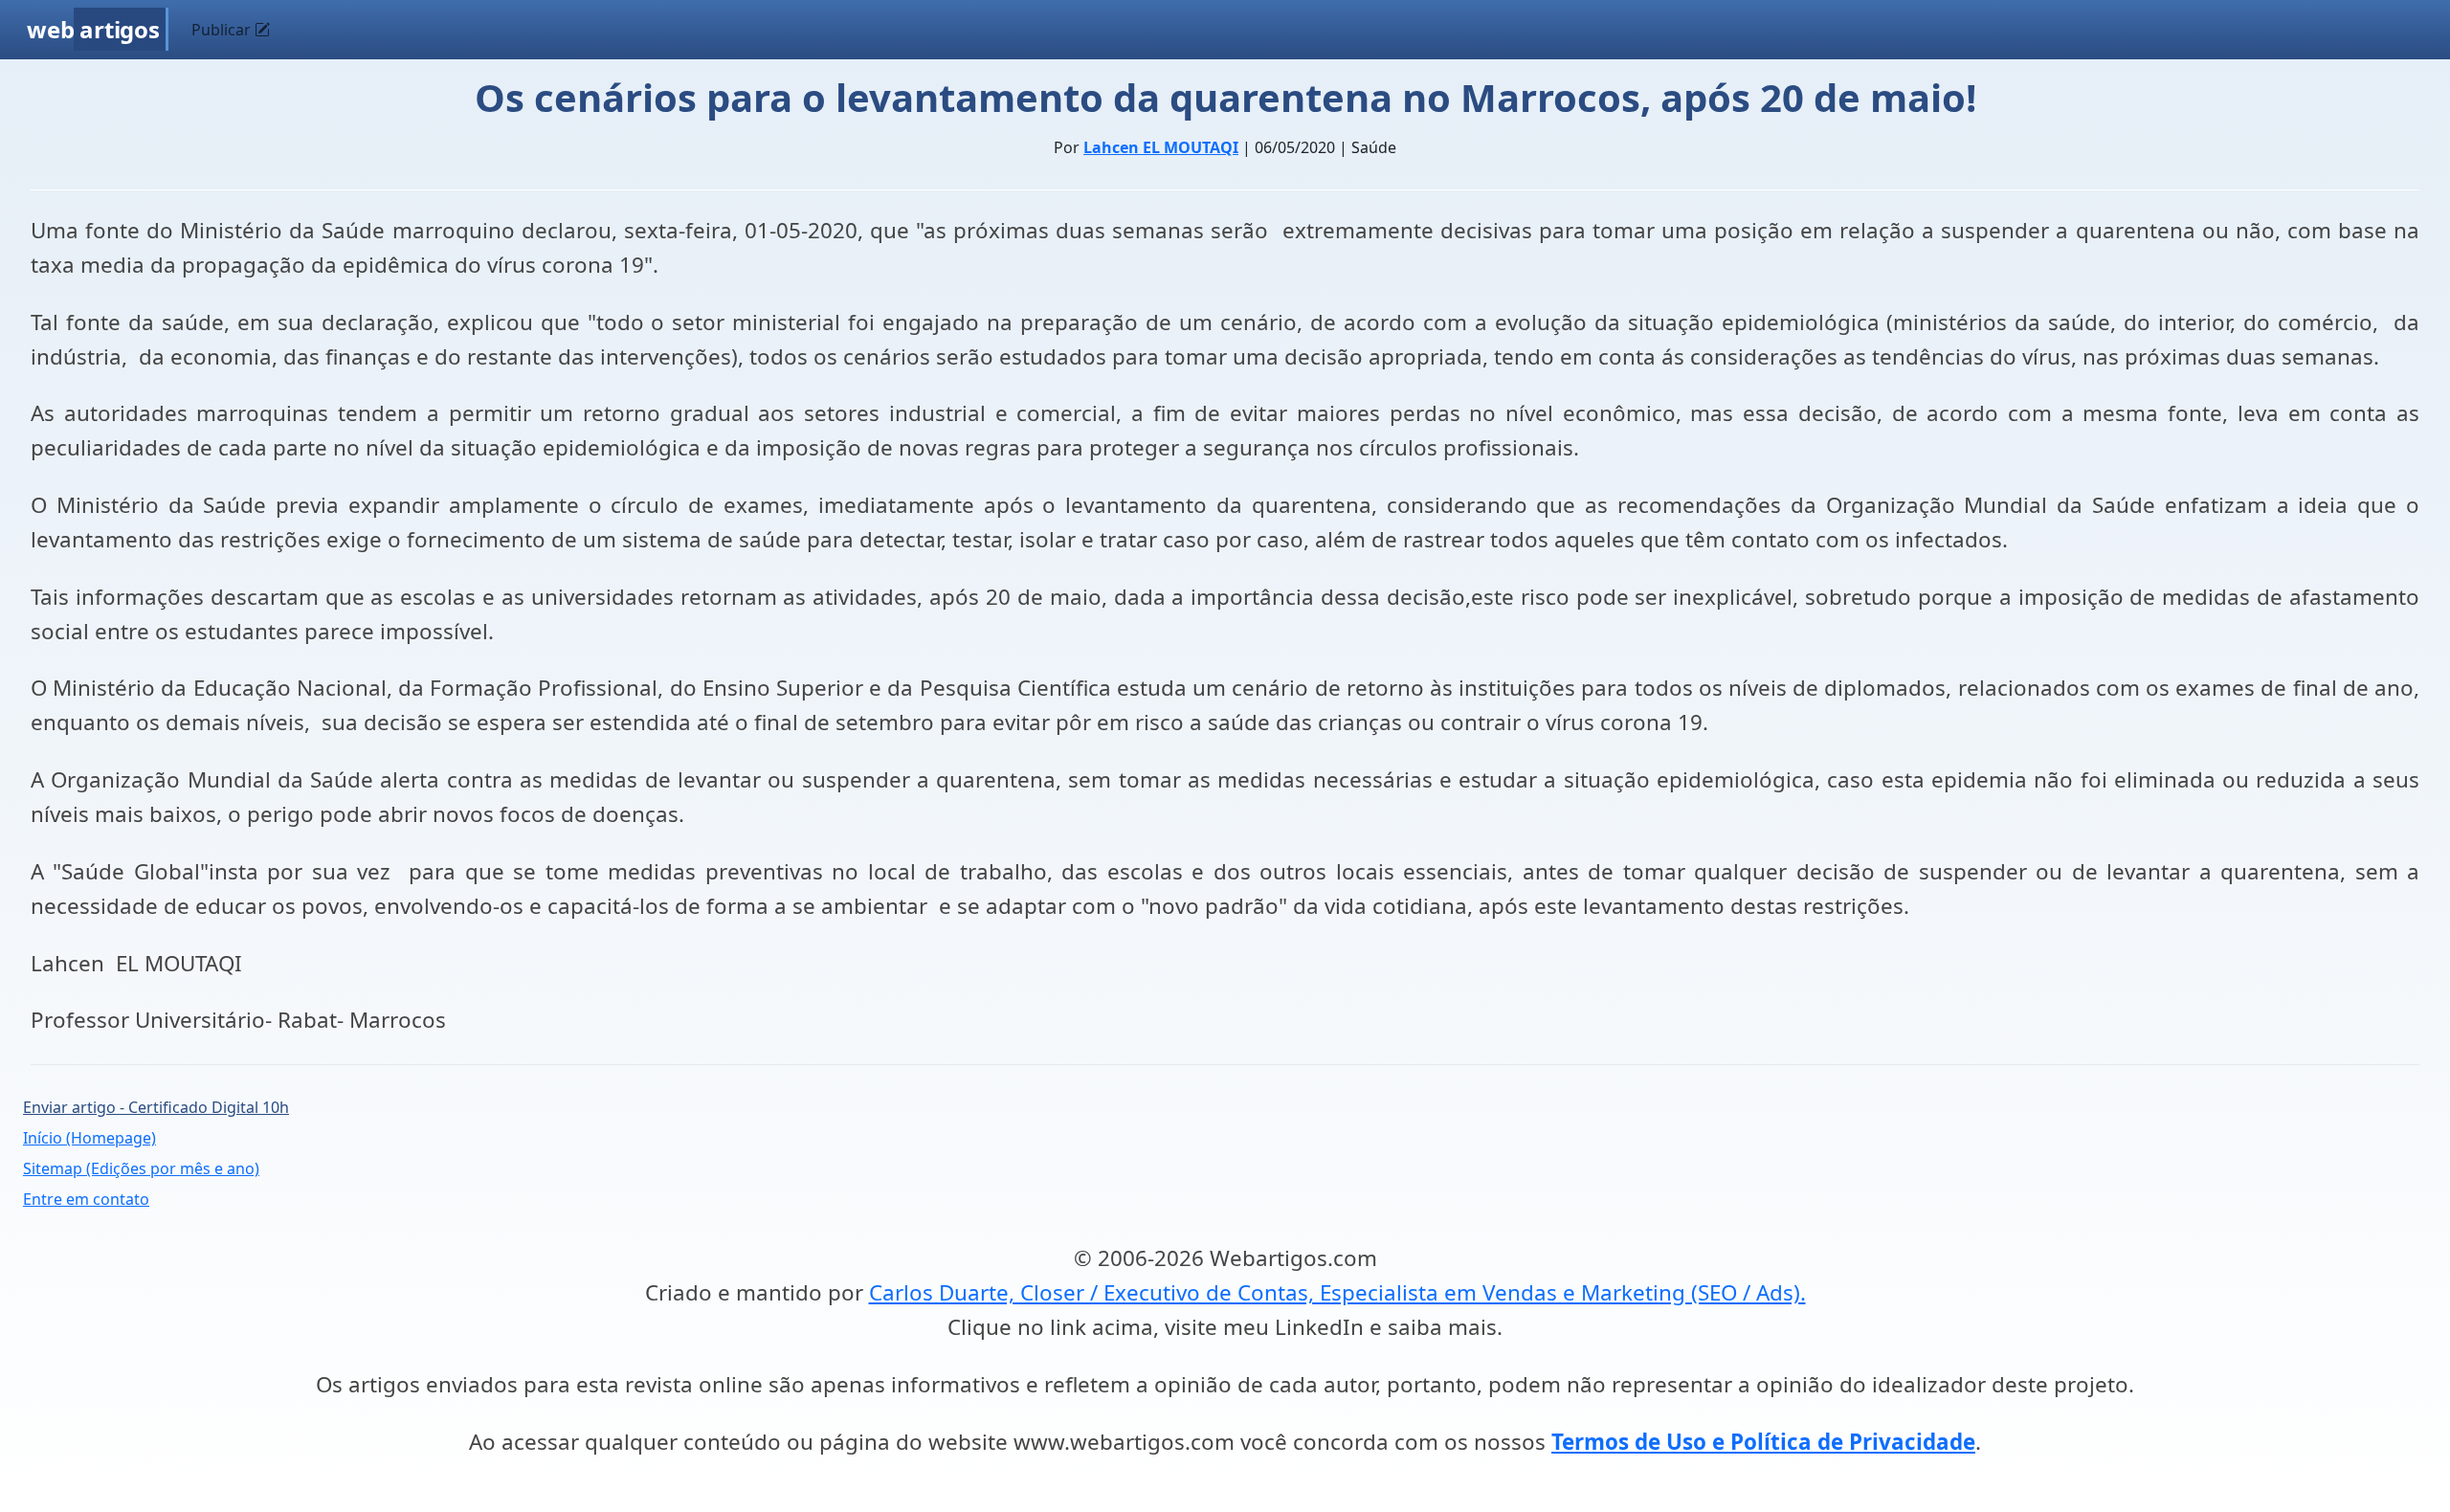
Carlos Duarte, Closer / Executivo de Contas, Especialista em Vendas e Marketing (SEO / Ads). (1337, 1292)
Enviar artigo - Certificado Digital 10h (156, 1107)
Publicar (223, 30)
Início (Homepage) (89, 1138)
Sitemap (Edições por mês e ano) (141, 1168)
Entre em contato (86, 1199)
